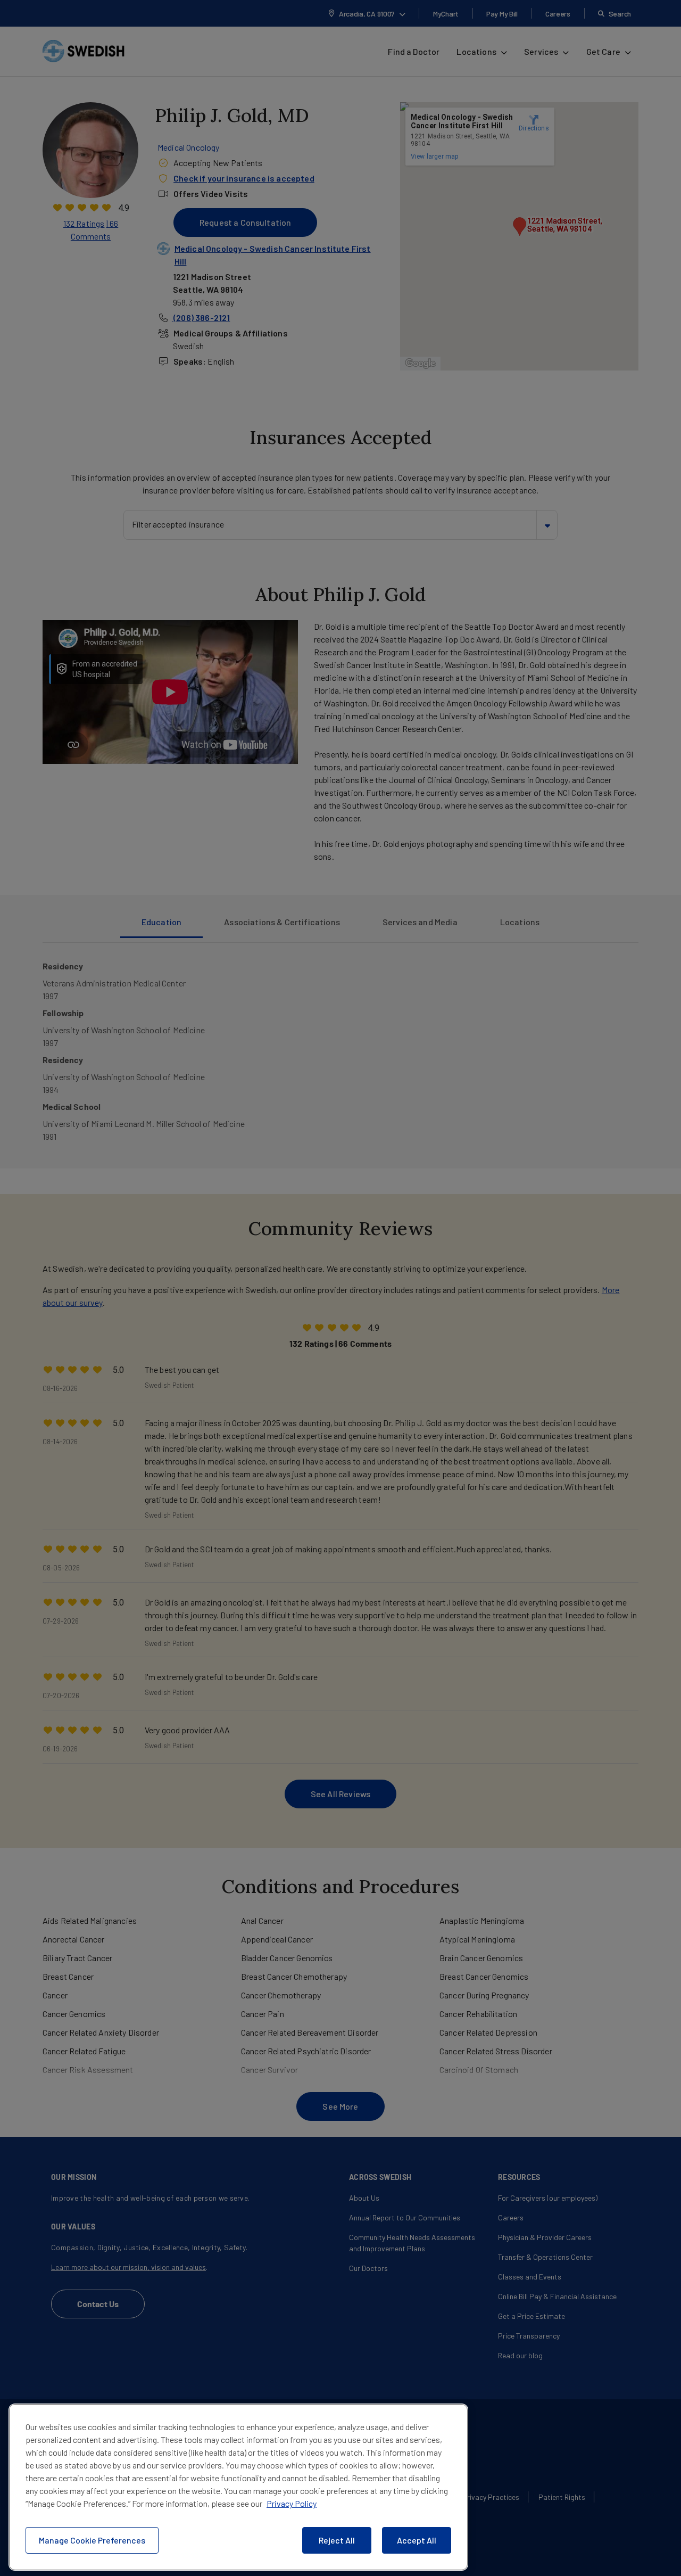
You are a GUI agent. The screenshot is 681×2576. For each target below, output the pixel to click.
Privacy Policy (292, 2503)
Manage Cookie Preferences (92, 2540)
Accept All (417, 2540)
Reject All (337, 2540)
